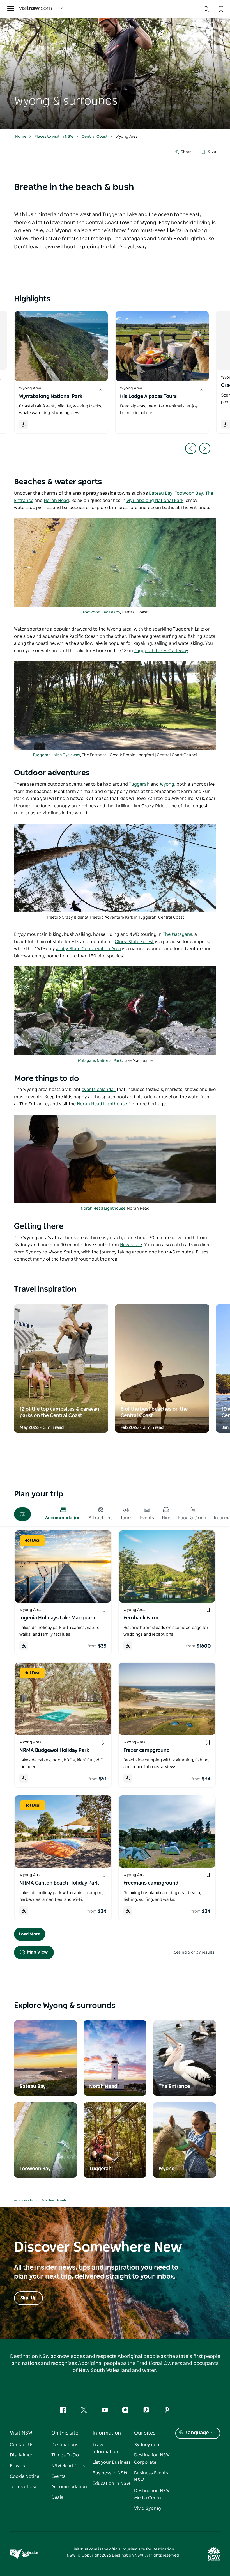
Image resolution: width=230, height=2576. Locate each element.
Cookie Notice (25, 2476)
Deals (57, 2497)
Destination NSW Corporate (152, 2459)
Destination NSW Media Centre (152, 2494)
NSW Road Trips (68, 2466)
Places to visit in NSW (54, 137)
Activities (48, 2200)
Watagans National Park (100, 1061)
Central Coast (95, 137)
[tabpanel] (115, 65)
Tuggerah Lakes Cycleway (56, 755)
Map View (37, 1952)
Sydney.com (147, 2445)
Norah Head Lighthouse (103, 1209)
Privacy (18, 2466)
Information (107, 2433)
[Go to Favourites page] (220, 8)
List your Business (112, 2462)
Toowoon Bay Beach (101, 612)
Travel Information (105, 2448)
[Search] (206, 10)
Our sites (145, 2433)
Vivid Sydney (148, 2508)
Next (205, 448)
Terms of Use (24, 2487)
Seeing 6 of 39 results (194, 1952)
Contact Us (22, 2445)
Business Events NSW (151, 2477)
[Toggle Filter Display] (22, 1514)
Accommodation (26, 2200)
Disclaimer (21, 2455)
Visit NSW (21, 2433)
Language (197, 2433)
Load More (30, 1934)
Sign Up (28, 2298)
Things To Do (65, 2455)
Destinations (65, 2445)
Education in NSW (111, 2483)
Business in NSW (110, 2473)
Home (21, 137)
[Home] (35, 9)
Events (62, 2200)
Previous (191, 448)
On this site (65, 2433)
